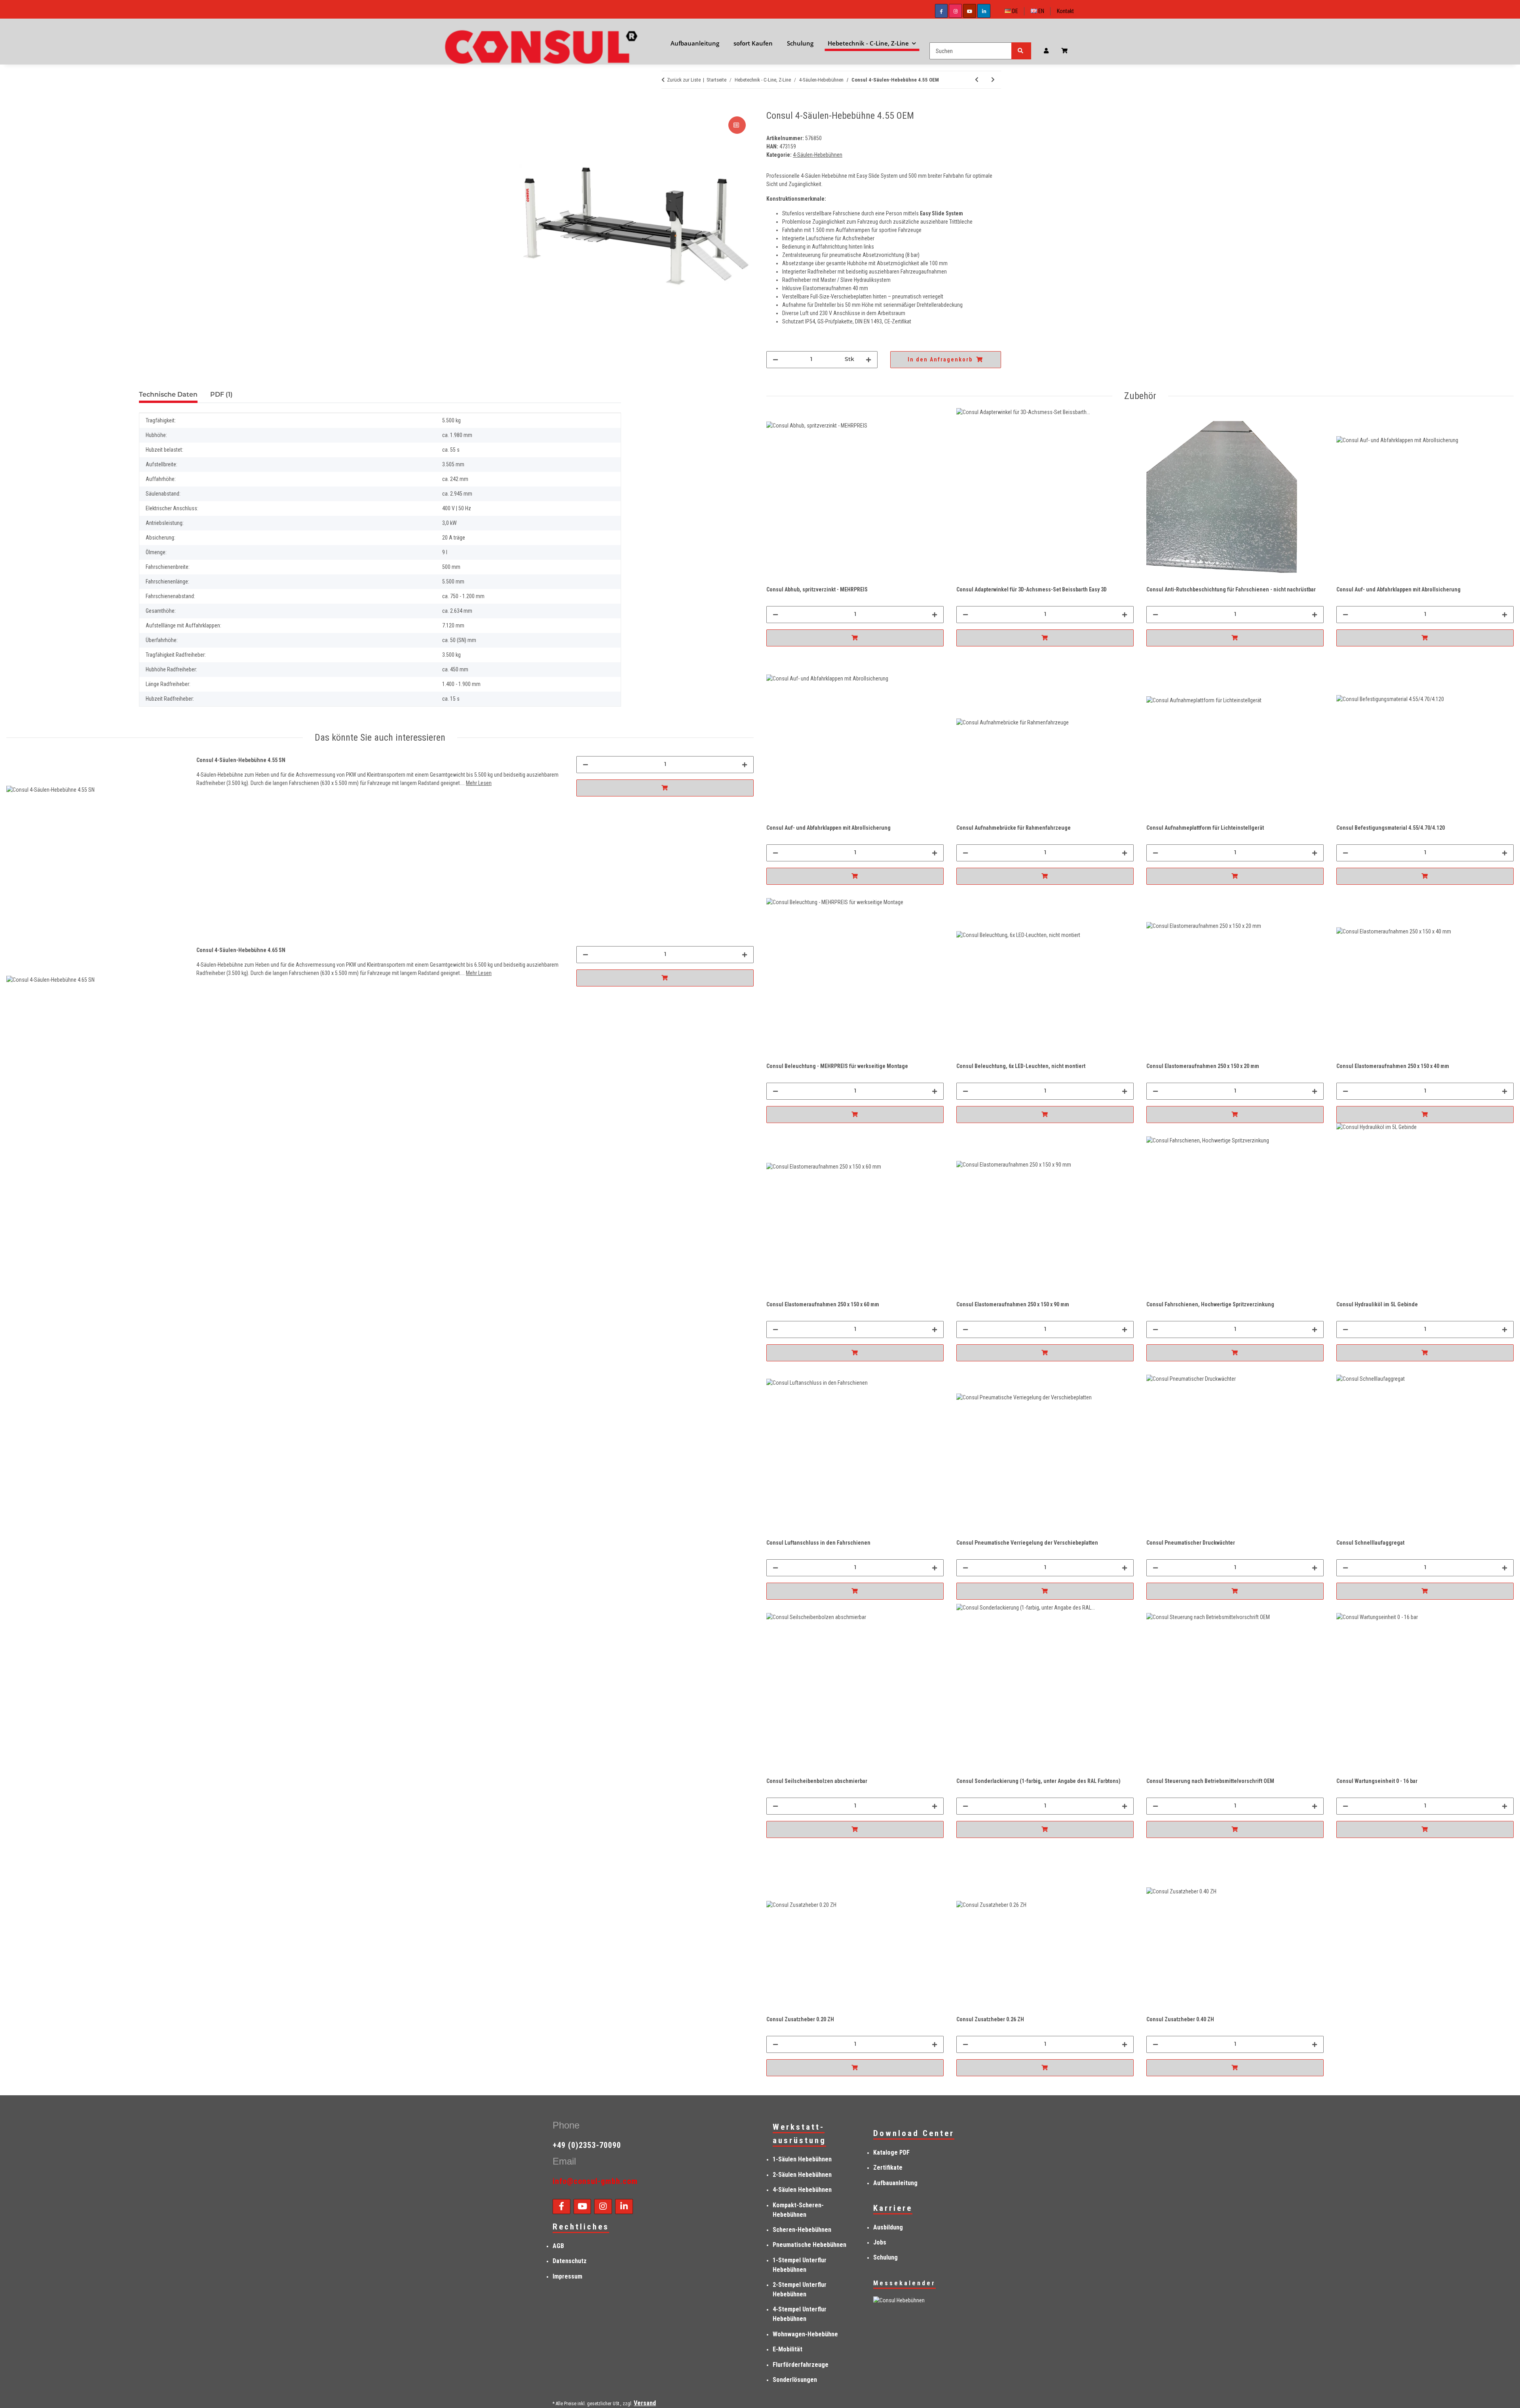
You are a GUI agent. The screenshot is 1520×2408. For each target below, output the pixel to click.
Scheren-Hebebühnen (802, 2230)
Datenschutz (570, 2261)
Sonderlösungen (795, 2380)
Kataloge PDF (891, 2152)
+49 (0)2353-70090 (587, 2145)
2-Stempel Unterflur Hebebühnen (800, 2289)
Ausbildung (888, 2227)
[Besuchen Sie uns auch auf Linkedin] (984, 11)
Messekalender (904, 2283)
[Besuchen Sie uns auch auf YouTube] (970, 11)
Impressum (567, 2276)
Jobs (880, 2242)
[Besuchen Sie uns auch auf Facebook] (941, 11)
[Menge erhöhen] (868, 360)
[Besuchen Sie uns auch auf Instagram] (955, 11)
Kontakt (1065, 11)
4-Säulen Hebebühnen (802, 2190)
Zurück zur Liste (684, 80)
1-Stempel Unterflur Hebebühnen (800, 2265)
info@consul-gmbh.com (595, 2181)
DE (1015, 11)
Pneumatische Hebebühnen (809, 2245)
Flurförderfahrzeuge (801, 2365)
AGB (558, 2246)
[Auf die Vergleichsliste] (737, 125)
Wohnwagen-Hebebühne (805, 2334)
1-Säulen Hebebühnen (802, 2159)
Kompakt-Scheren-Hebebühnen (798, 2210)
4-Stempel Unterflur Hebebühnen (800, 2314)
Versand (645, 2403)
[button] (1046, 51)
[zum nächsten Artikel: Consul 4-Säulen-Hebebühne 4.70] (993, 80)
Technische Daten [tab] (168, 395)
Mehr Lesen (479, 783)
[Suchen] (1021, 51)
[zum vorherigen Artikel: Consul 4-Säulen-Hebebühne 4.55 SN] (977, 80)
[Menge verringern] (775, 360)
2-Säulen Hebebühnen (802, 2175)
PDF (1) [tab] (221, 395)
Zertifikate (888, 2168)
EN (1041, 11)
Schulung (885, 2257)
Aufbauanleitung (895, 2183)
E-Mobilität (788, 2349)
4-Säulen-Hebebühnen (818, 155)
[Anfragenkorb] (1068, 51)
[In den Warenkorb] (525, 106)
